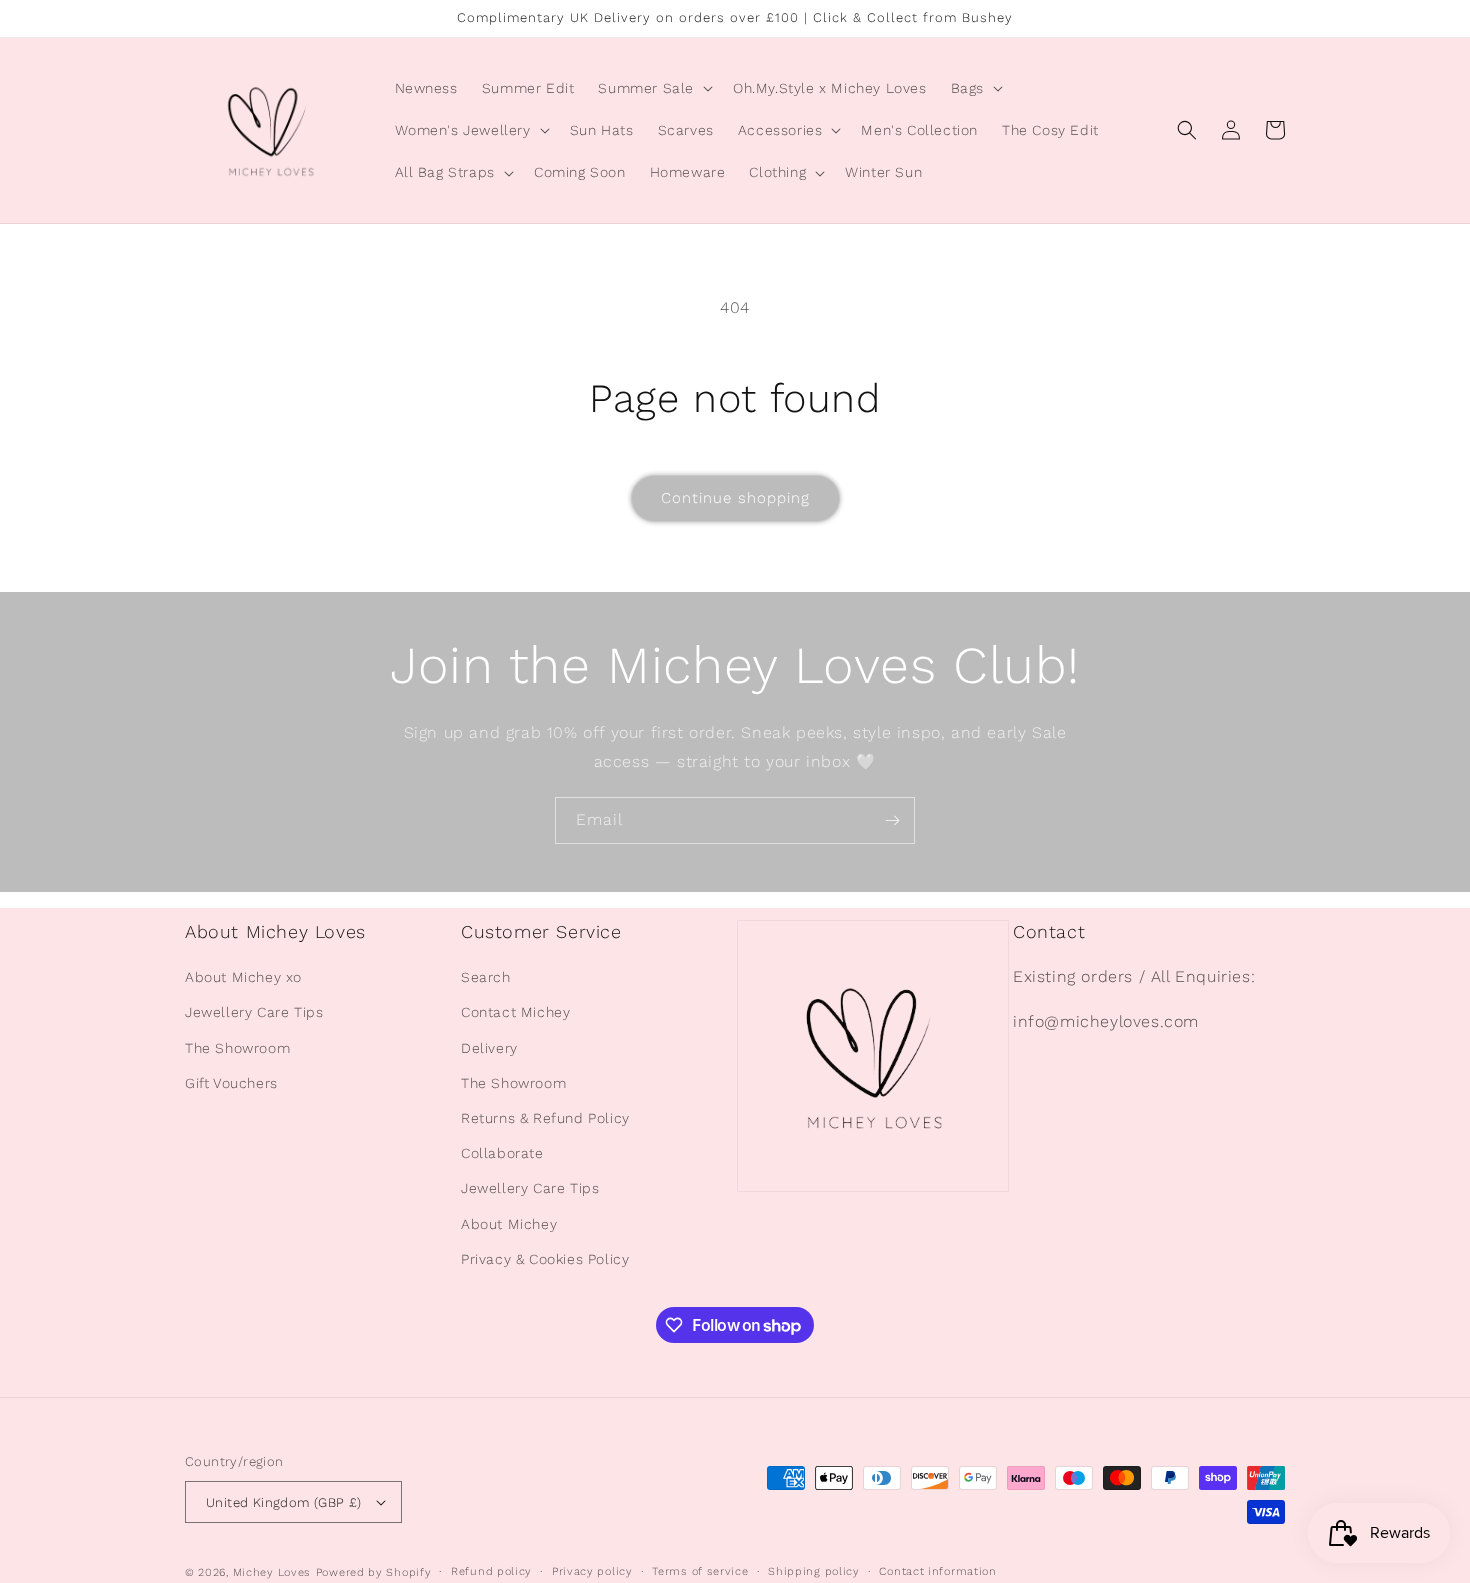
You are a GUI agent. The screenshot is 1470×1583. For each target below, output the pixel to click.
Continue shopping (735, 498)
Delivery (489, 1048)
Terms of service (700, 1571)
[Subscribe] (892, 820)
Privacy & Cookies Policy (545, 1259)
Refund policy (491, 1571)
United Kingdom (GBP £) (284, 1502)
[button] (653, 88)
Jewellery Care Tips (254, 1012)
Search (486, 977)
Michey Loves (272, 1572)
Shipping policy (814, 1571)
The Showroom (237, 1048)
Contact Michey (515, 1012)
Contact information (937, 1571)
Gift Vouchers (231, 1083)
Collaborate (502, 1153)
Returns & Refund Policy (545, 1118)
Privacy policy (592, 1571)
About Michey (509, 1224)
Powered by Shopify (374, 1572)
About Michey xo (243, 977)
